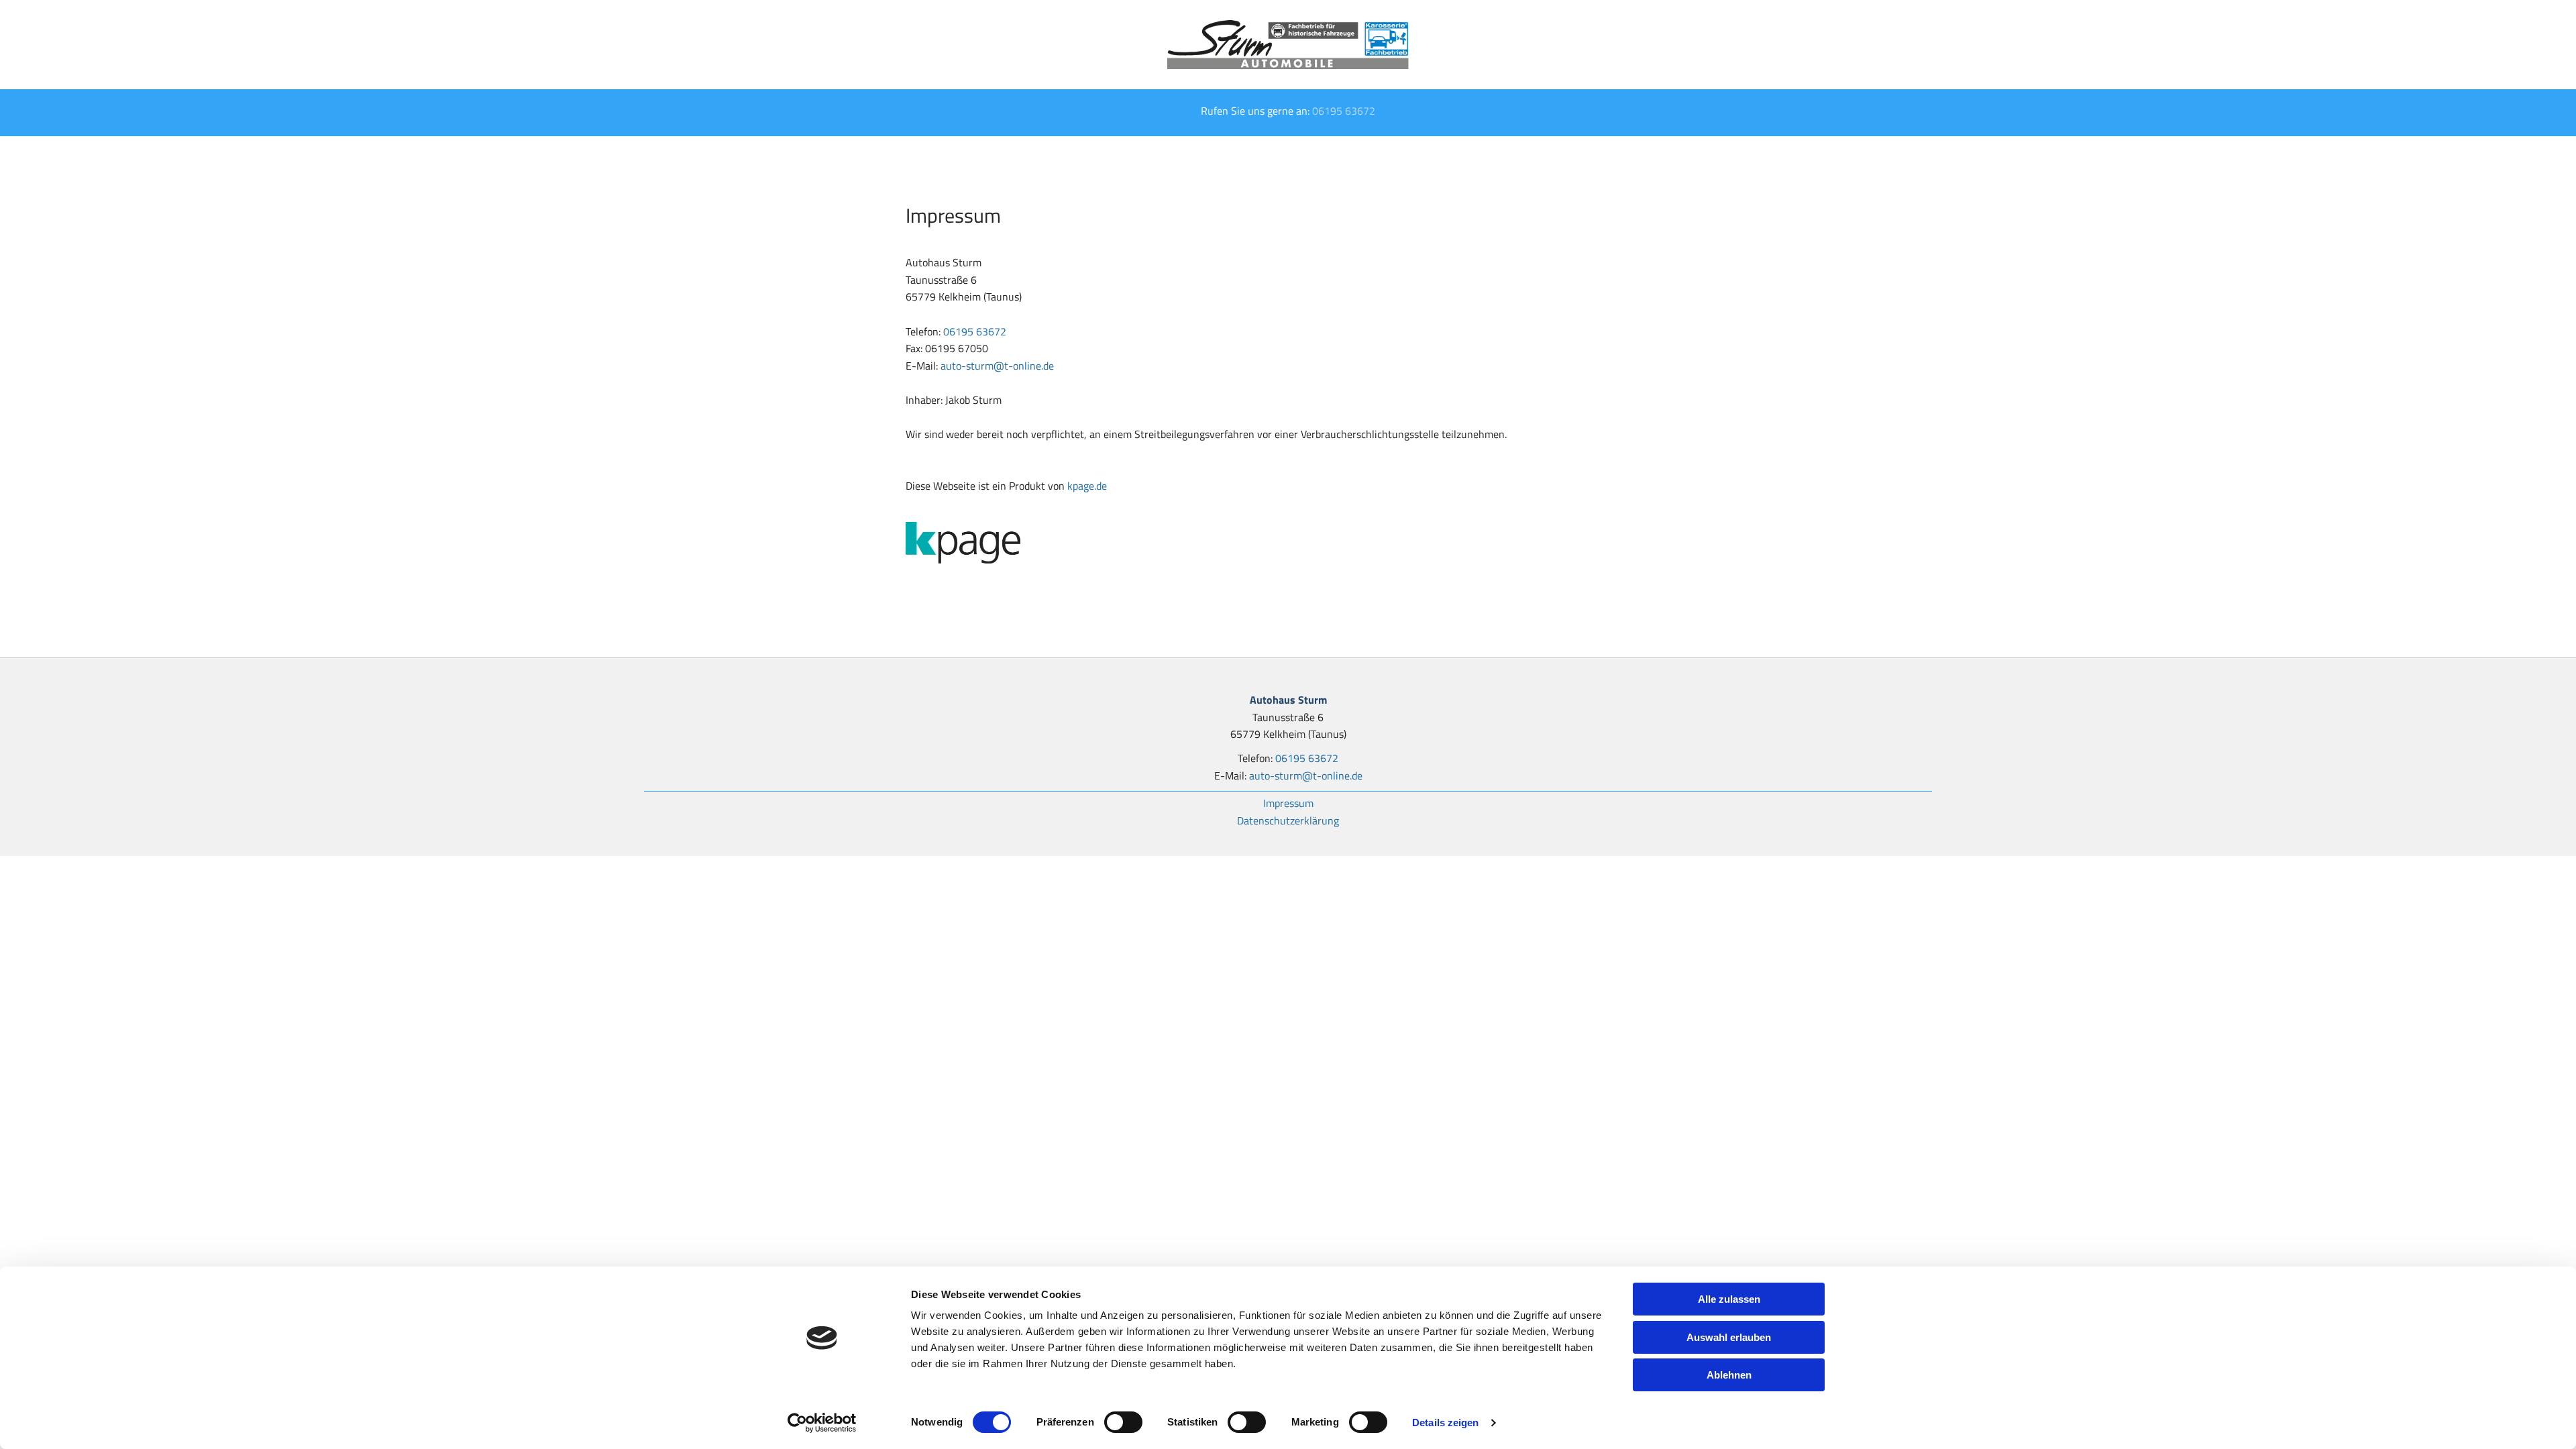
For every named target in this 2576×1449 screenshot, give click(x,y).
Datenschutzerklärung (1288, 820)
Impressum (1288, 803)
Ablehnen (1729, 1375)
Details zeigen (1445, 1423)
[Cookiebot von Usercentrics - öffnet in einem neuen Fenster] (822, 1423)
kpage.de (1087, 486)
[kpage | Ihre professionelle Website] (1288, 543)
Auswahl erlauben (1729, 1337)
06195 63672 (1344, 111)
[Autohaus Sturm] (1288, 45)
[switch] (1123, 1422)
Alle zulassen (1729, 1299)
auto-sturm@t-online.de (997, 366)
